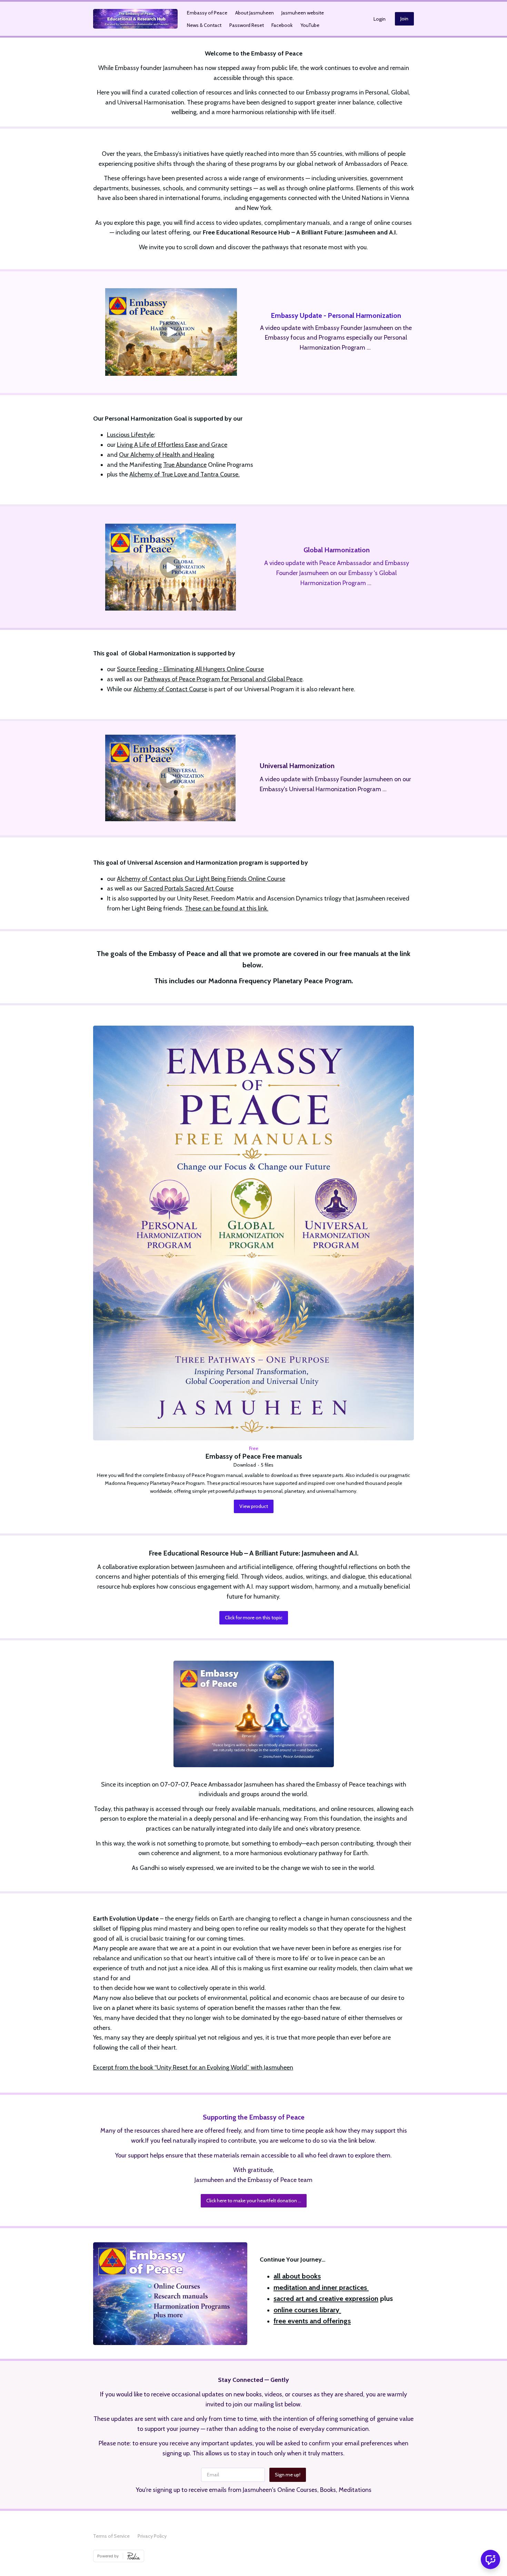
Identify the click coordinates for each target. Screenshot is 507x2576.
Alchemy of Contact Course (170, 689)
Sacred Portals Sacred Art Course (189, 888)
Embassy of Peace (207, 13)
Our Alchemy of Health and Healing (167, 455)
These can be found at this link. (227, 908)
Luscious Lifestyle (130, 435)
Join (404, 19)
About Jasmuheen (255, 13)
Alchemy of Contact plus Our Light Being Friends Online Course (201, 879)
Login (380, 19)
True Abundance (185, 465)
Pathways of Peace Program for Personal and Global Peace (223, 679)
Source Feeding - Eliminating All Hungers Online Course (190, 669)
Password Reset (247, 25)
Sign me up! (288, 2475)
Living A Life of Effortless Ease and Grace (172, 445)
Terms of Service (111, 2536)
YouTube (310, 25)
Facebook (282, 25)
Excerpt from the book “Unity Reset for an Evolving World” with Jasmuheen (193, 2067)
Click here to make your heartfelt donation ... (254, 2201)
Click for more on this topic (254, 1618)
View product (254, 1506)
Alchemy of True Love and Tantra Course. (185, 474)
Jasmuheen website (303, 13)
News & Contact (204, 25)
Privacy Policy (152, 2536)
